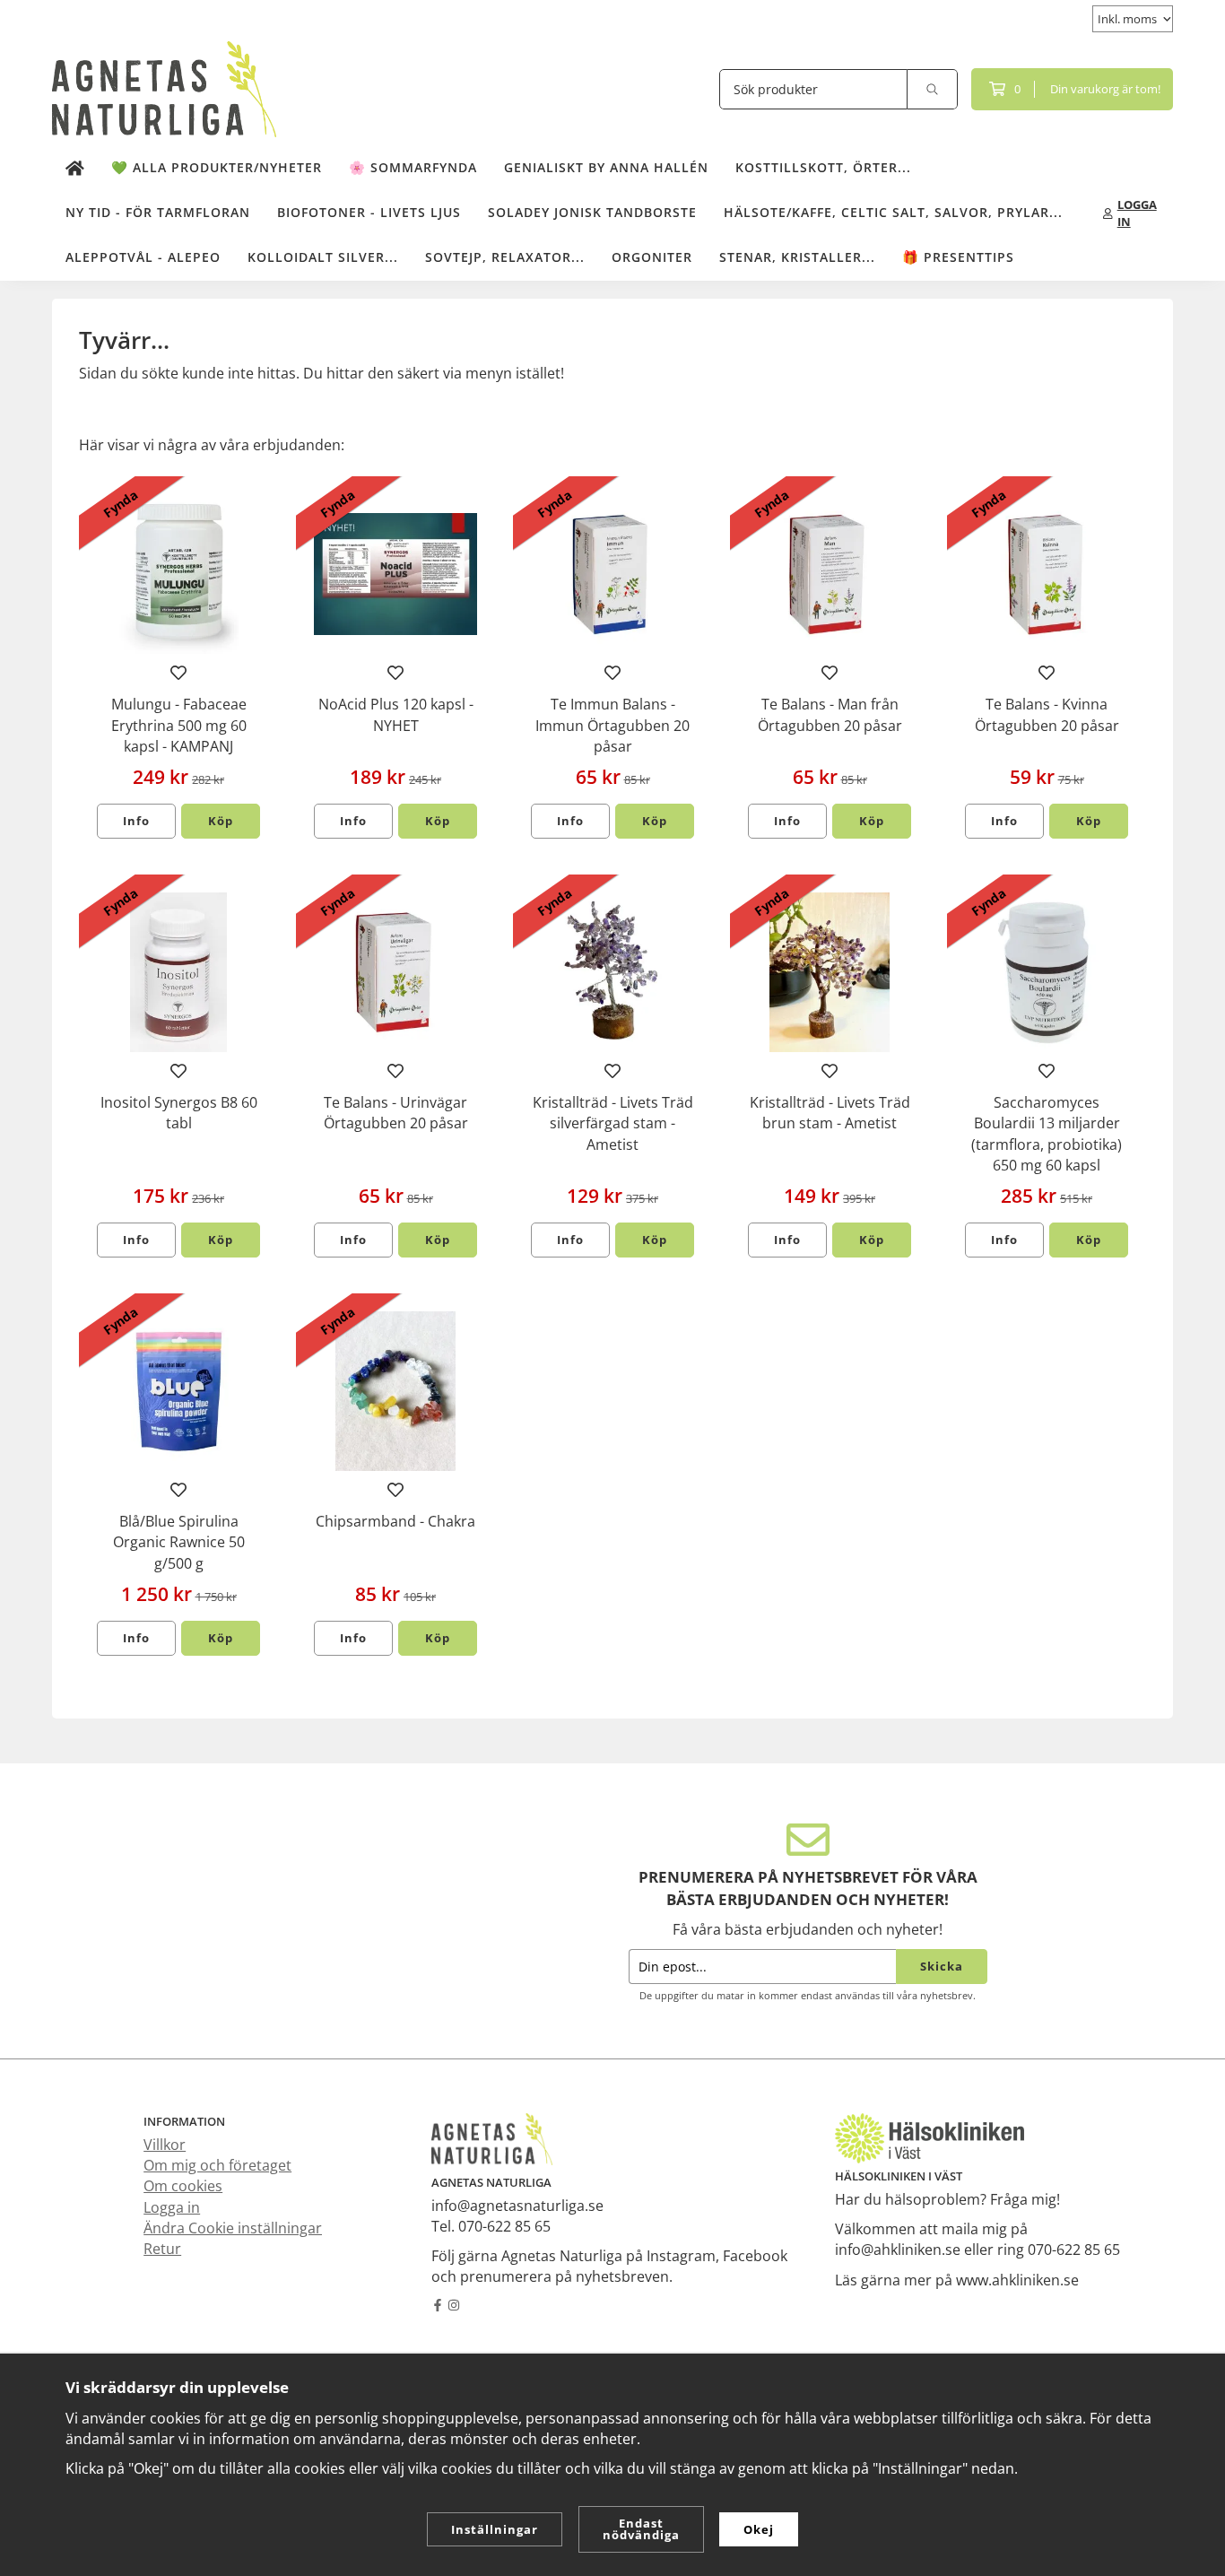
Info (136, 821)
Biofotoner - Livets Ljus (369, 212)
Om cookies (183, 2186)
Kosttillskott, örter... (823, 167)
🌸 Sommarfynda (413, 167)
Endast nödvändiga (641, 2529)
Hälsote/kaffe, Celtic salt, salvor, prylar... (893, 212)
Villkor (165, 2145)
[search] (933, 89)
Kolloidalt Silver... (323, 257)
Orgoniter (652, 257)
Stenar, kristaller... (797, 257)
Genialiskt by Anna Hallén (606, 167)
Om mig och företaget (217, 2165)
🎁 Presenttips (958, 257)
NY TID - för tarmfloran (158, 212)
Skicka (942, 1966)
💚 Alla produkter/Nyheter (217, 167)
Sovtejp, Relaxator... (505, 257)
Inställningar (495, 2529)
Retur (162, 2249)
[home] (75, 169)
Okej (759, 2529)
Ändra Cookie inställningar (233, 2228)
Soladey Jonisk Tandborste (592, 212)
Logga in (172, 2207)
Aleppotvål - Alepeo (143, 257)
